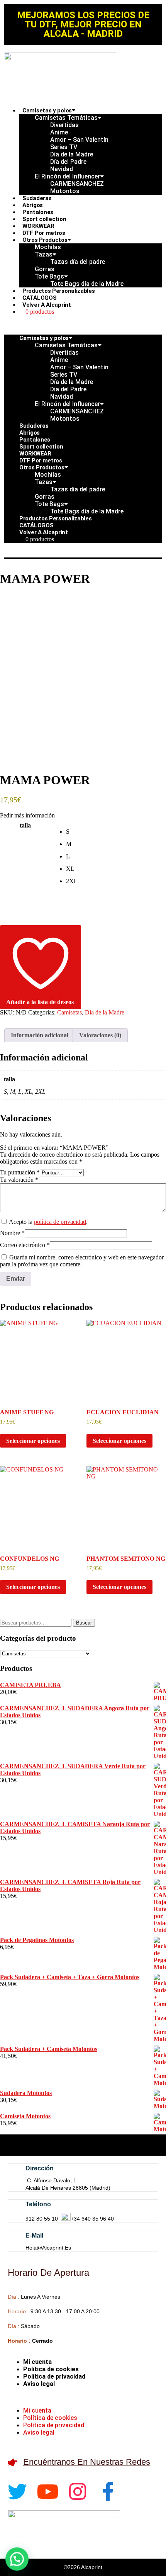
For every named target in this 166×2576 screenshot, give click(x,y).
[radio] (116, 832)
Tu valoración (19, 1180)
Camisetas (69, 1012)
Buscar (84, 1623)
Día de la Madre (105, 1012)
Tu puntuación (20, 1172)
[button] (83, 325)
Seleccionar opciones (33, 1441)
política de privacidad (60, 1222)
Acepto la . (48, 1222)
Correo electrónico (25, 1245)
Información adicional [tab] (40, 1035)
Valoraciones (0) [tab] (100, 1035)
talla (25, 825)
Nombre (12, 1233)
